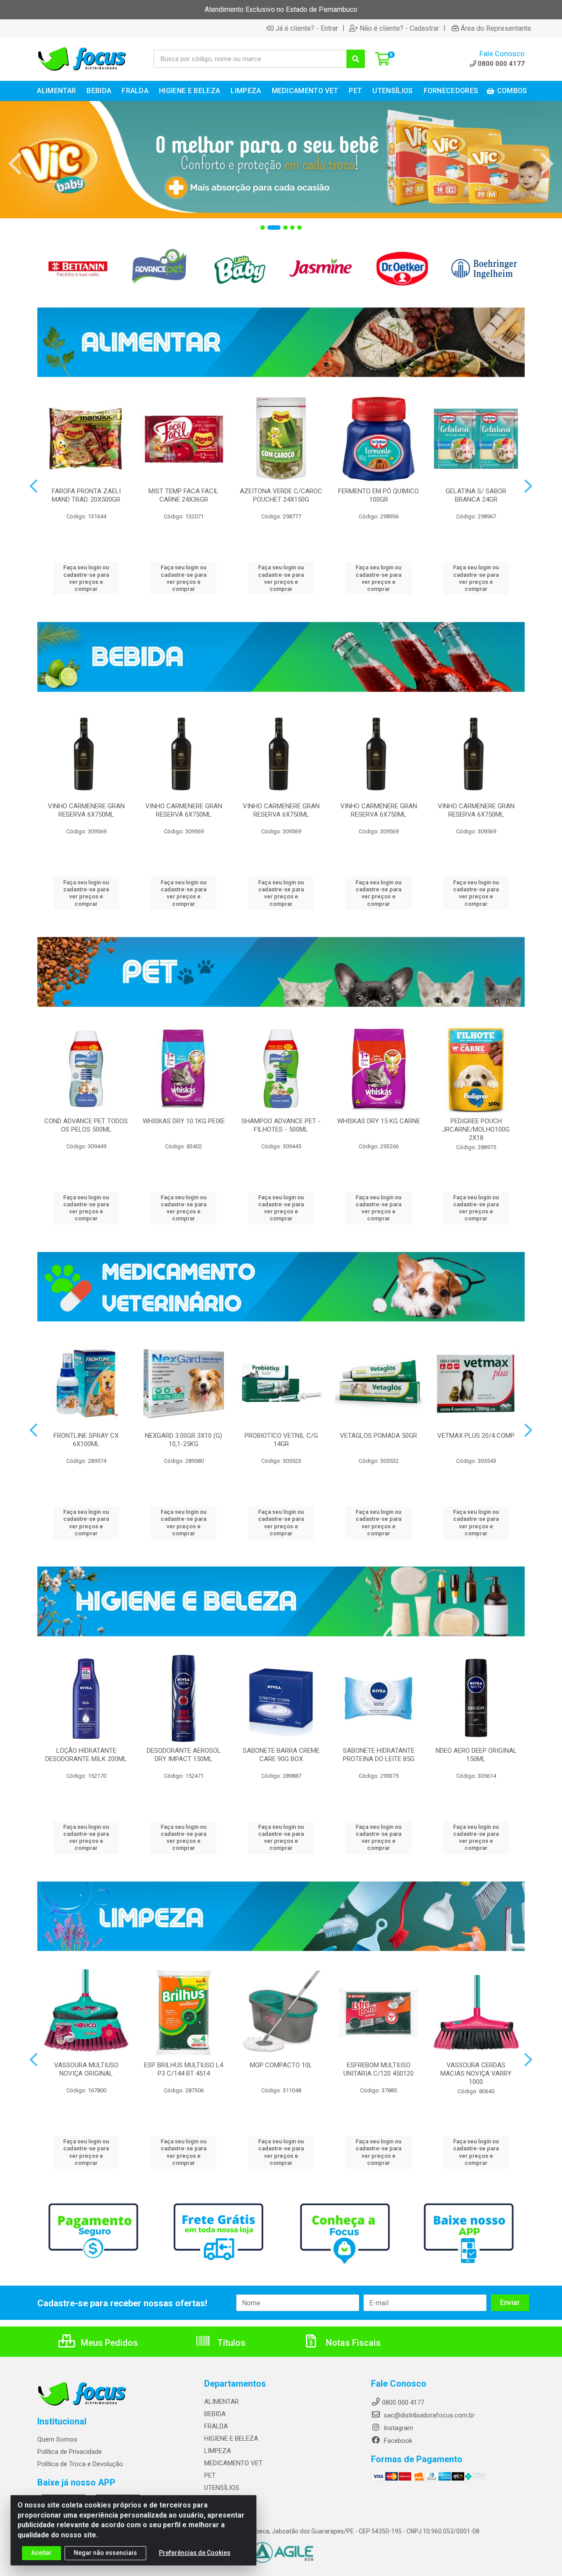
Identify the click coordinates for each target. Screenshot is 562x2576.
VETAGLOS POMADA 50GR (378, 1436)
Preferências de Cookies (195, 2553)
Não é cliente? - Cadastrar (399, 28)
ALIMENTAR (222, 2402)
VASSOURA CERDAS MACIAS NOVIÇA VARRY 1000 (476, 2073)
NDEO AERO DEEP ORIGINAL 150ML (476, 1755)
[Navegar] (15, 164)
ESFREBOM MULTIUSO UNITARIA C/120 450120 (378, 2069)
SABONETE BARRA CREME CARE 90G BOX (281, 1755)
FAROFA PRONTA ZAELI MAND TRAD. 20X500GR (86, 495)
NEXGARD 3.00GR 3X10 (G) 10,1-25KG (184, 1440)
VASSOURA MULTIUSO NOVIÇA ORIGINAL (86, 2069)
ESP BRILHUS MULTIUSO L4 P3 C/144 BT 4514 (184, 2069)
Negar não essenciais (105, 2553)
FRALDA (216, 2426)
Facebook (397, 2441)
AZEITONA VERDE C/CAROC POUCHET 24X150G (281, 495)
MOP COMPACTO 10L (281, 2065)
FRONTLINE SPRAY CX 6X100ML (86, 1440)
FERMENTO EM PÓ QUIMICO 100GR (378, 495)
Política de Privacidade (70, 2452)
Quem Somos (57, 2439)
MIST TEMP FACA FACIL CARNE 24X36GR (184, 495)
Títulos (230, 2343)
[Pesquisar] (356, 59)
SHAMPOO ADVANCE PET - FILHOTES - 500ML (281, 1125)
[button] (263, 228)
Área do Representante (496, 28)
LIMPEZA (218, 2451)
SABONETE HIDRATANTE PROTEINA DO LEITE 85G (379, 1755)
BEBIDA (215, 2414)
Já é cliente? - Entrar (307, 28)
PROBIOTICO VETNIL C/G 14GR (281, 1440)
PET (210, 2475)
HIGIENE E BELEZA (231, 2439)
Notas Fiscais (352, 2343)
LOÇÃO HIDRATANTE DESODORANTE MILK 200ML (86, 1755)
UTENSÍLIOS (222, 2488)
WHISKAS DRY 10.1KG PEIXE (184, 1121)
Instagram (398, 2428)
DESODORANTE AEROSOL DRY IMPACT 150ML (184, 1755)
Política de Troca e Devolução (80, 2464)
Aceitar (41, 2553)
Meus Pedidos (108, 2343)
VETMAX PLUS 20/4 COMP (476, 1436)
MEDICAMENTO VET (233, 2463)
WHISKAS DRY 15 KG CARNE (379, 1121)
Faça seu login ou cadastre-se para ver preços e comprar (86, 578)
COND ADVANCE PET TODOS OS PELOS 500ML (86, 1125)
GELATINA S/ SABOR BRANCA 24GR (476, 495)
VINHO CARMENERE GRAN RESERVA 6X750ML (86, 810)
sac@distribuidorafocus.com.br (428, 2415)
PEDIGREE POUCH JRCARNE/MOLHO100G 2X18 (476, 1129)
